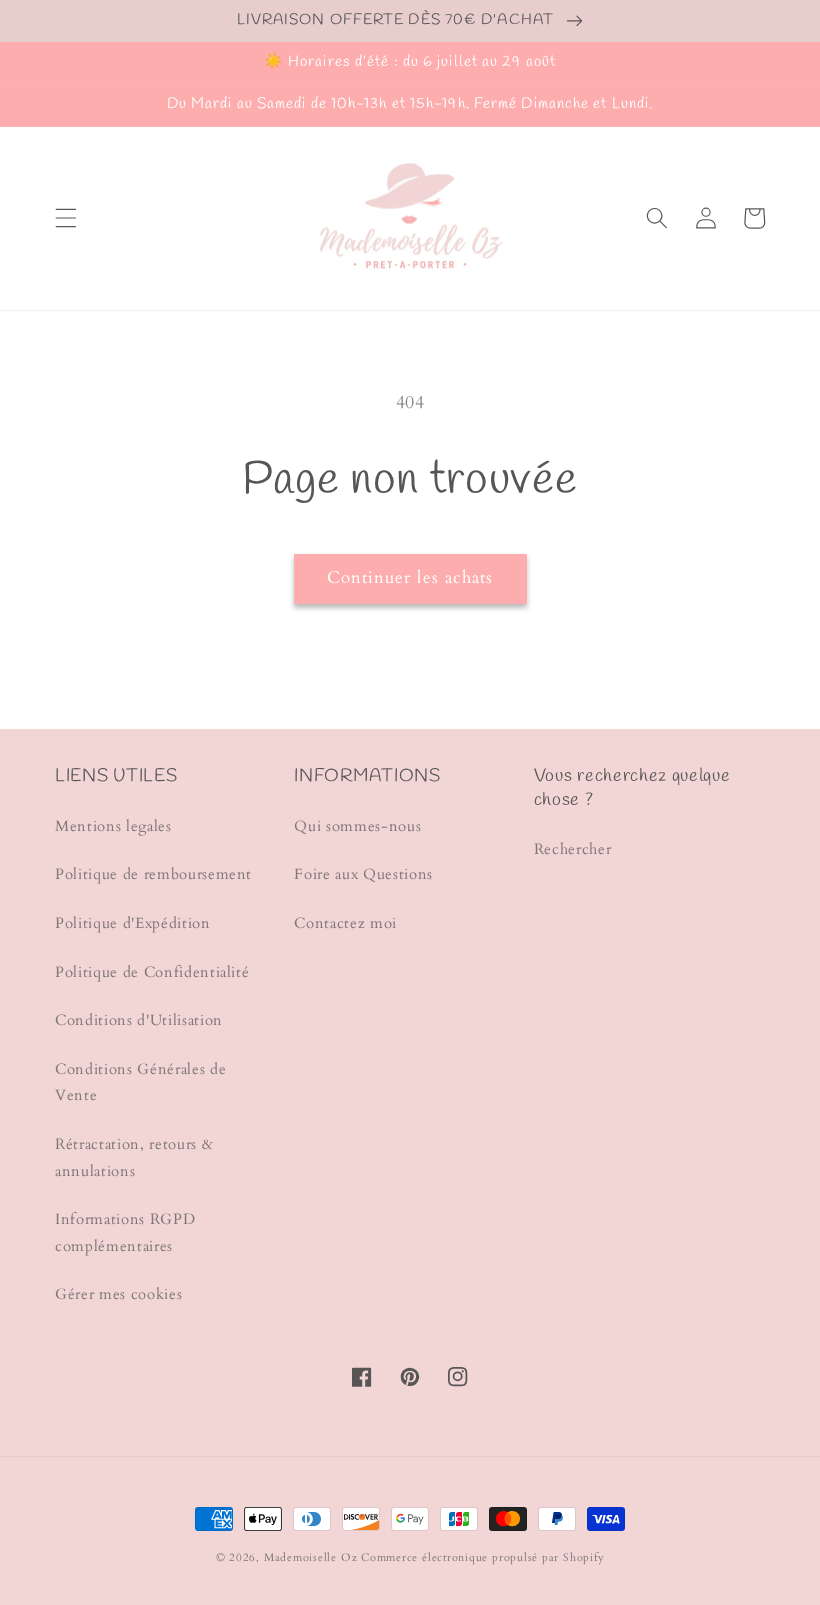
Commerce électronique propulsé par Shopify (482, 1557)
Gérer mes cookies (118, 1294)
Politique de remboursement (153, 874)
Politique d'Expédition (133, 923)
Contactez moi (345, 923)
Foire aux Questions (363, 874)
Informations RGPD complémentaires (125, 1233)
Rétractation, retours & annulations (134, 1158)
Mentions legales (113, 826)
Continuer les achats (410, 578)
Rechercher (573, 849)
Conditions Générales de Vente (140, 1083)
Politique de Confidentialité (152, 972)
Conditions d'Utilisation (139, 1020)
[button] (66, 218)
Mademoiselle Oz (311, 1557)
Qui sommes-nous (357, 826)
